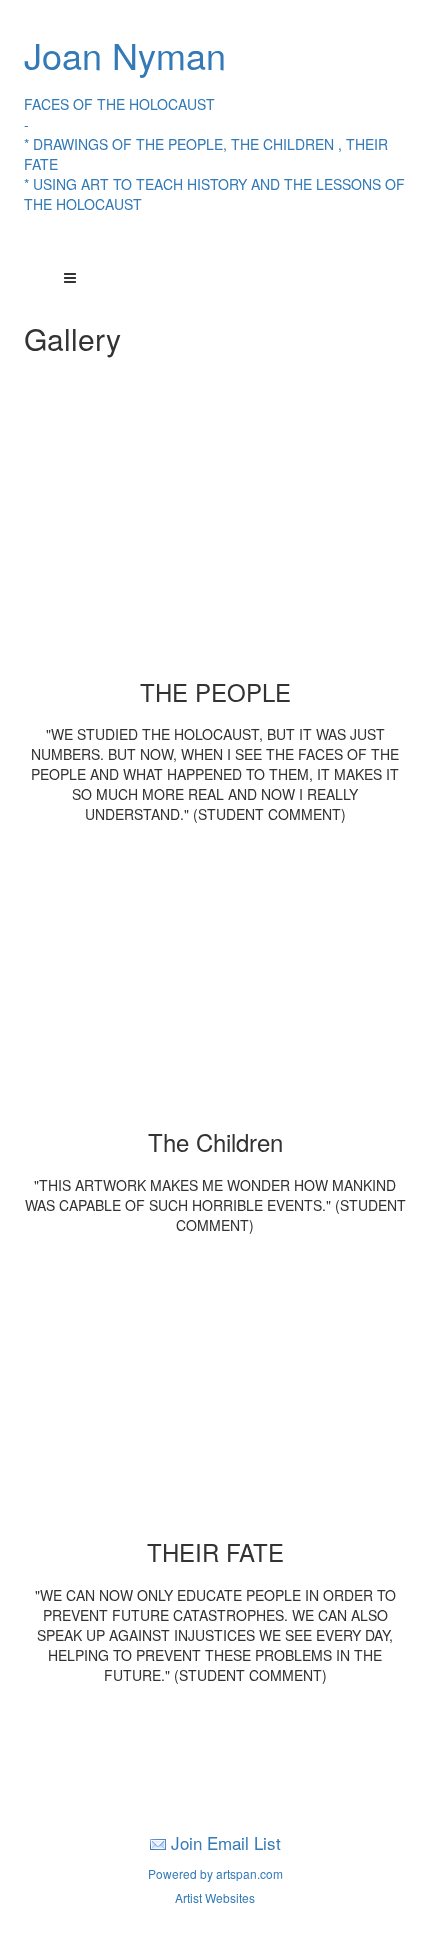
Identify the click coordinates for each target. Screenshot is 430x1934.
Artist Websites (215, 1897)
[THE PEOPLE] (215, 534)
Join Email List (226, 1842)
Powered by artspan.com (215, 1873)
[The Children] (215, 984)
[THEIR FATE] (215, 1394)
